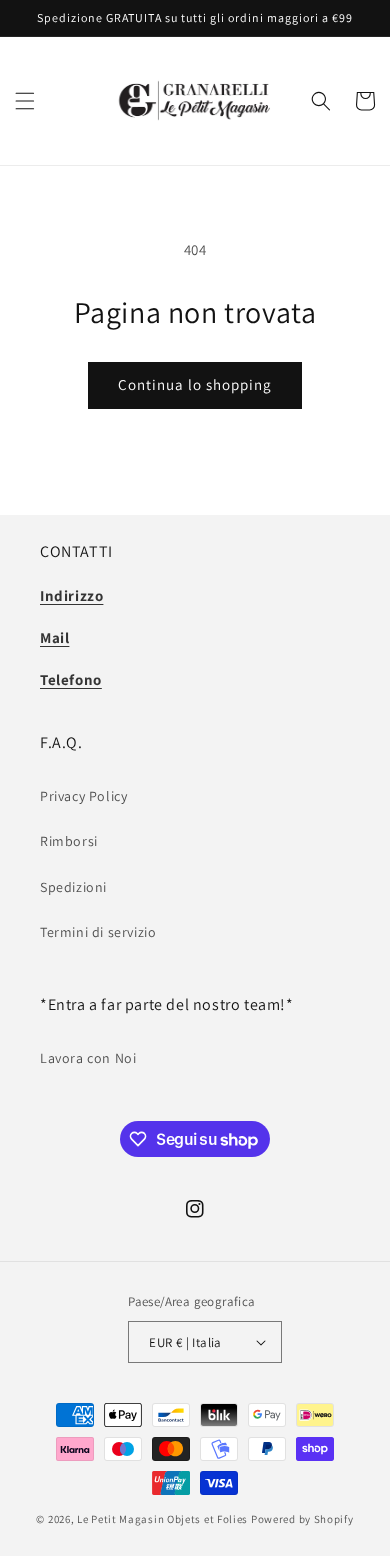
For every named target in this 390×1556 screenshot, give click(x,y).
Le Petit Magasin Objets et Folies (162, 1519)
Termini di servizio (98, 932)
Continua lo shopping (195, 384)
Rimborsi (69, 841)
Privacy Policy (83, 796)
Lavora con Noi (88, 1058)
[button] (25, 101)
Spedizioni (73, 887)
